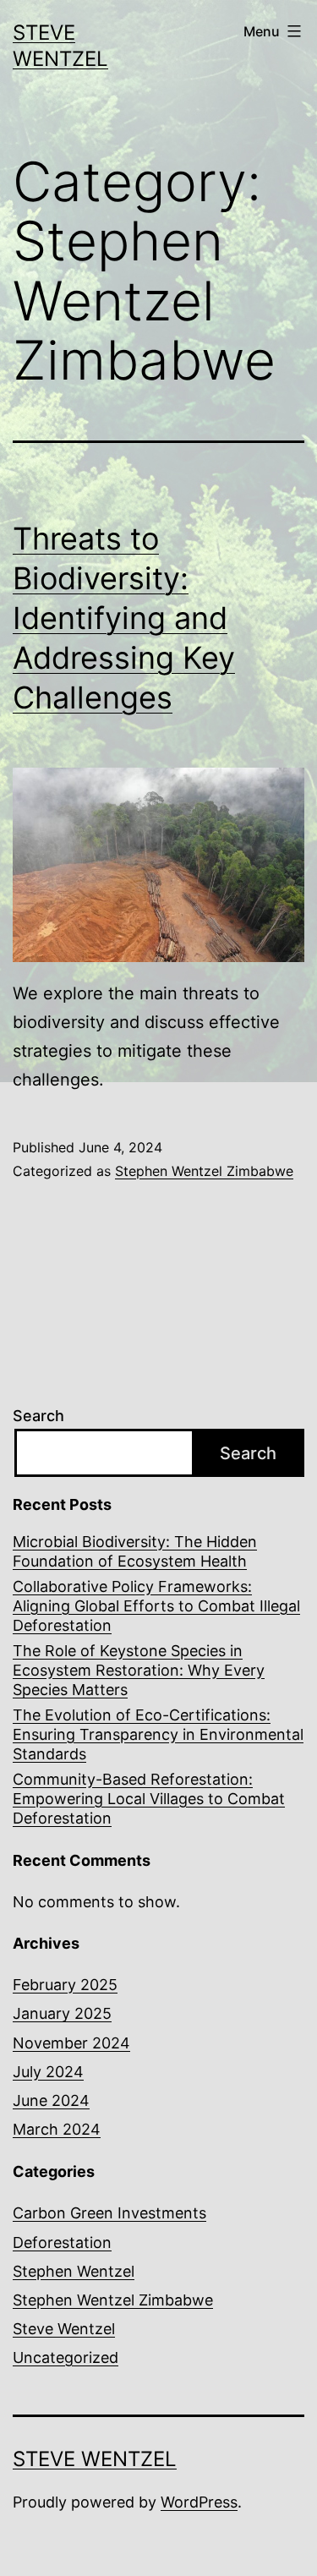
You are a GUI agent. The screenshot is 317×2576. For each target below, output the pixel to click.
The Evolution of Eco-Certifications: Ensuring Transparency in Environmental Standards (158, 1735)
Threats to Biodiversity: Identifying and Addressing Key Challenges (124, 618)
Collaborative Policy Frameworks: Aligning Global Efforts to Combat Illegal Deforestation (156, 1606)
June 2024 (51, 2100)
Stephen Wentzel (74, 2271)
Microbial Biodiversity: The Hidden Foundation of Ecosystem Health (135, 1551)
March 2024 (57, 2129)
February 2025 (65, 1985)
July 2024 (48, 2072)
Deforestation (62, 2242)
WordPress (199, 2502)
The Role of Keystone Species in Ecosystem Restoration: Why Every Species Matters (139, 1671)
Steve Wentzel (64, 2329)
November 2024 (71, 2043)
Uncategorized (66, 2357)
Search (38, 1416)
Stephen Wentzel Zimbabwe (204, 1171)
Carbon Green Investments (109, 2213)
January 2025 (62, 2013)
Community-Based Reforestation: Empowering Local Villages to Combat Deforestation (149, 1799)
